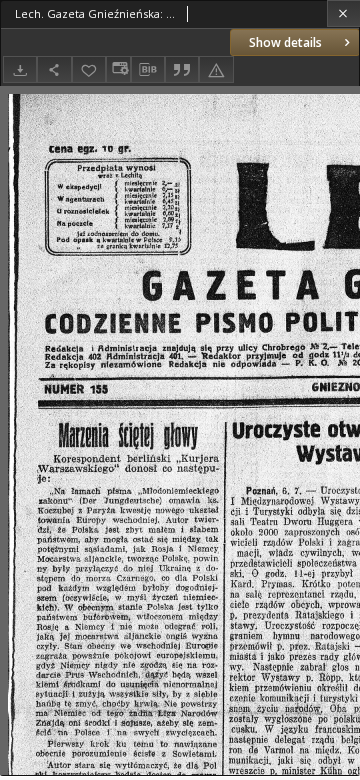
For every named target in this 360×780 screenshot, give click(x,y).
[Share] (54, 69)
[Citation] (182, 69)
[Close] (343, 13)
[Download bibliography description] (148, 70)
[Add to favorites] (89, 69)
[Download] (20, 69)
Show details (285, 42)
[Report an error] (216, 69)
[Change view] (118, 69)
